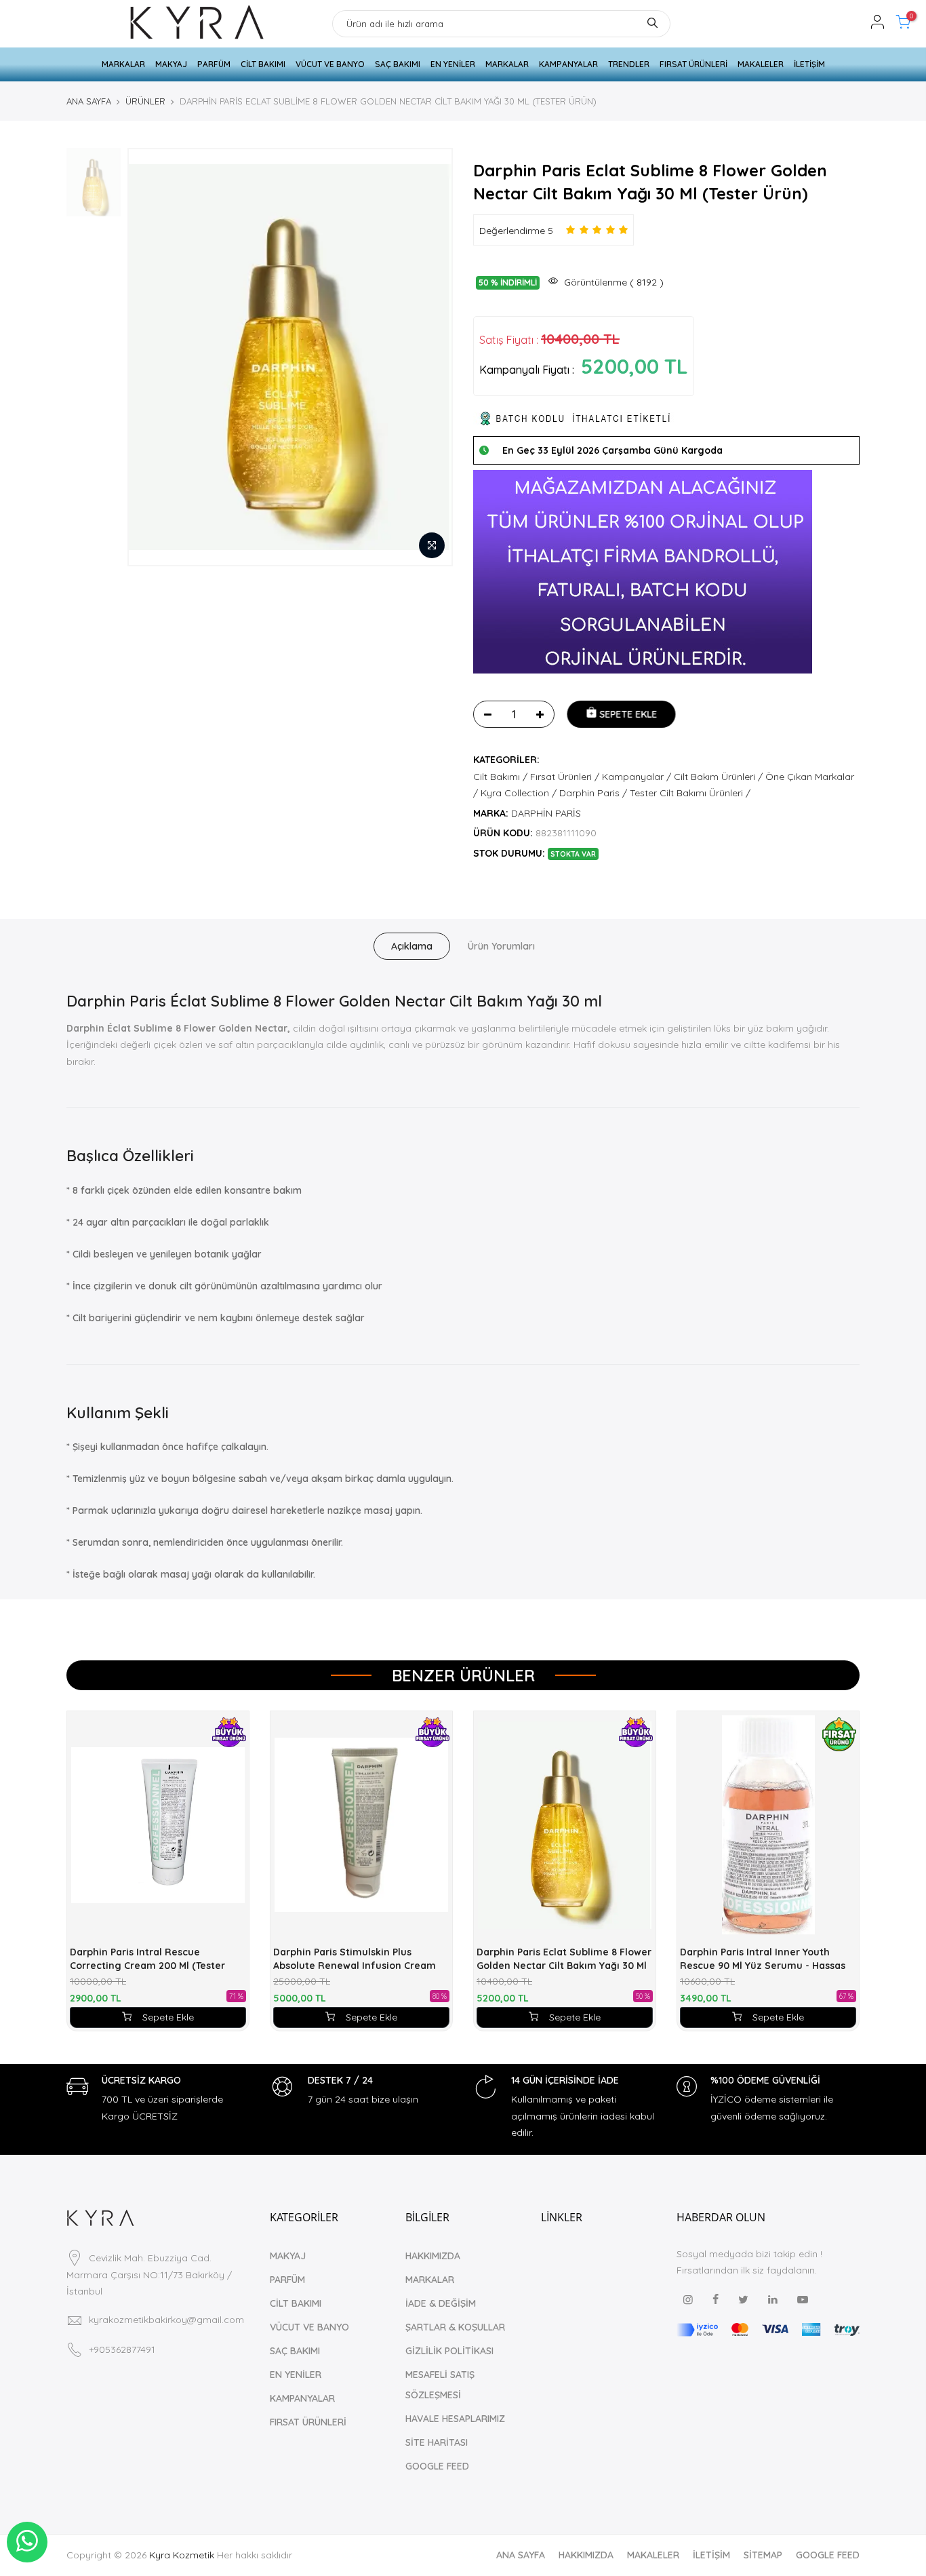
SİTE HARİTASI (437, 2442)
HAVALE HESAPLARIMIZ (455, 2419)
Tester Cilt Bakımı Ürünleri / (690, 793)
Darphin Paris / (593, 793)
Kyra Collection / (519, 793)
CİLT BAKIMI (263, 64)
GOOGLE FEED (437, 2466)
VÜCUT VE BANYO (330, 64)
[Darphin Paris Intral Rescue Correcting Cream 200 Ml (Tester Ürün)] (158, 1825)
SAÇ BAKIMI (398, 64)
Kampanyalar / (637, 777)
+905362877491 (122, 2349)
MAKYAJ (171, 64)
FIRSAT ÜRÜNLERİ (693, 64)
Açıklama (412, 946)
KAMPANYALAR (568, 64)
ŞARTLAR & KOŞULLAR (455, 2327)
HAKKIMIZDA (433, 2256)
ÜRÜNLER (145, 101)
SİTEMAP (763, 2555)
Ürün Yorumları (501, 946)
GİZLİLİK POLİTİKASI (449, 2351)
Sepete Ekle (168, 2017)
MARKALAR (123, 64)
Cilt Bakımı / (500, 777)
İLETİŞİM (809, 64)
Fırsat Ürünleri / (565, 777)
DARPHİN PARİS (546, 813)
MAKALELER (761, 64)
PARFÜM (214, 64)
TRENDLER (629, 64)
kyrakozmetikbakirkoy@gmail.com (166, 2320)
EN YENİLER (453, 64)
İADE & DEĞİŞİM (441, 2303)
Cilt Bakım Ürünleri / (718, 777)
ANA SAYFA (89, 101)
